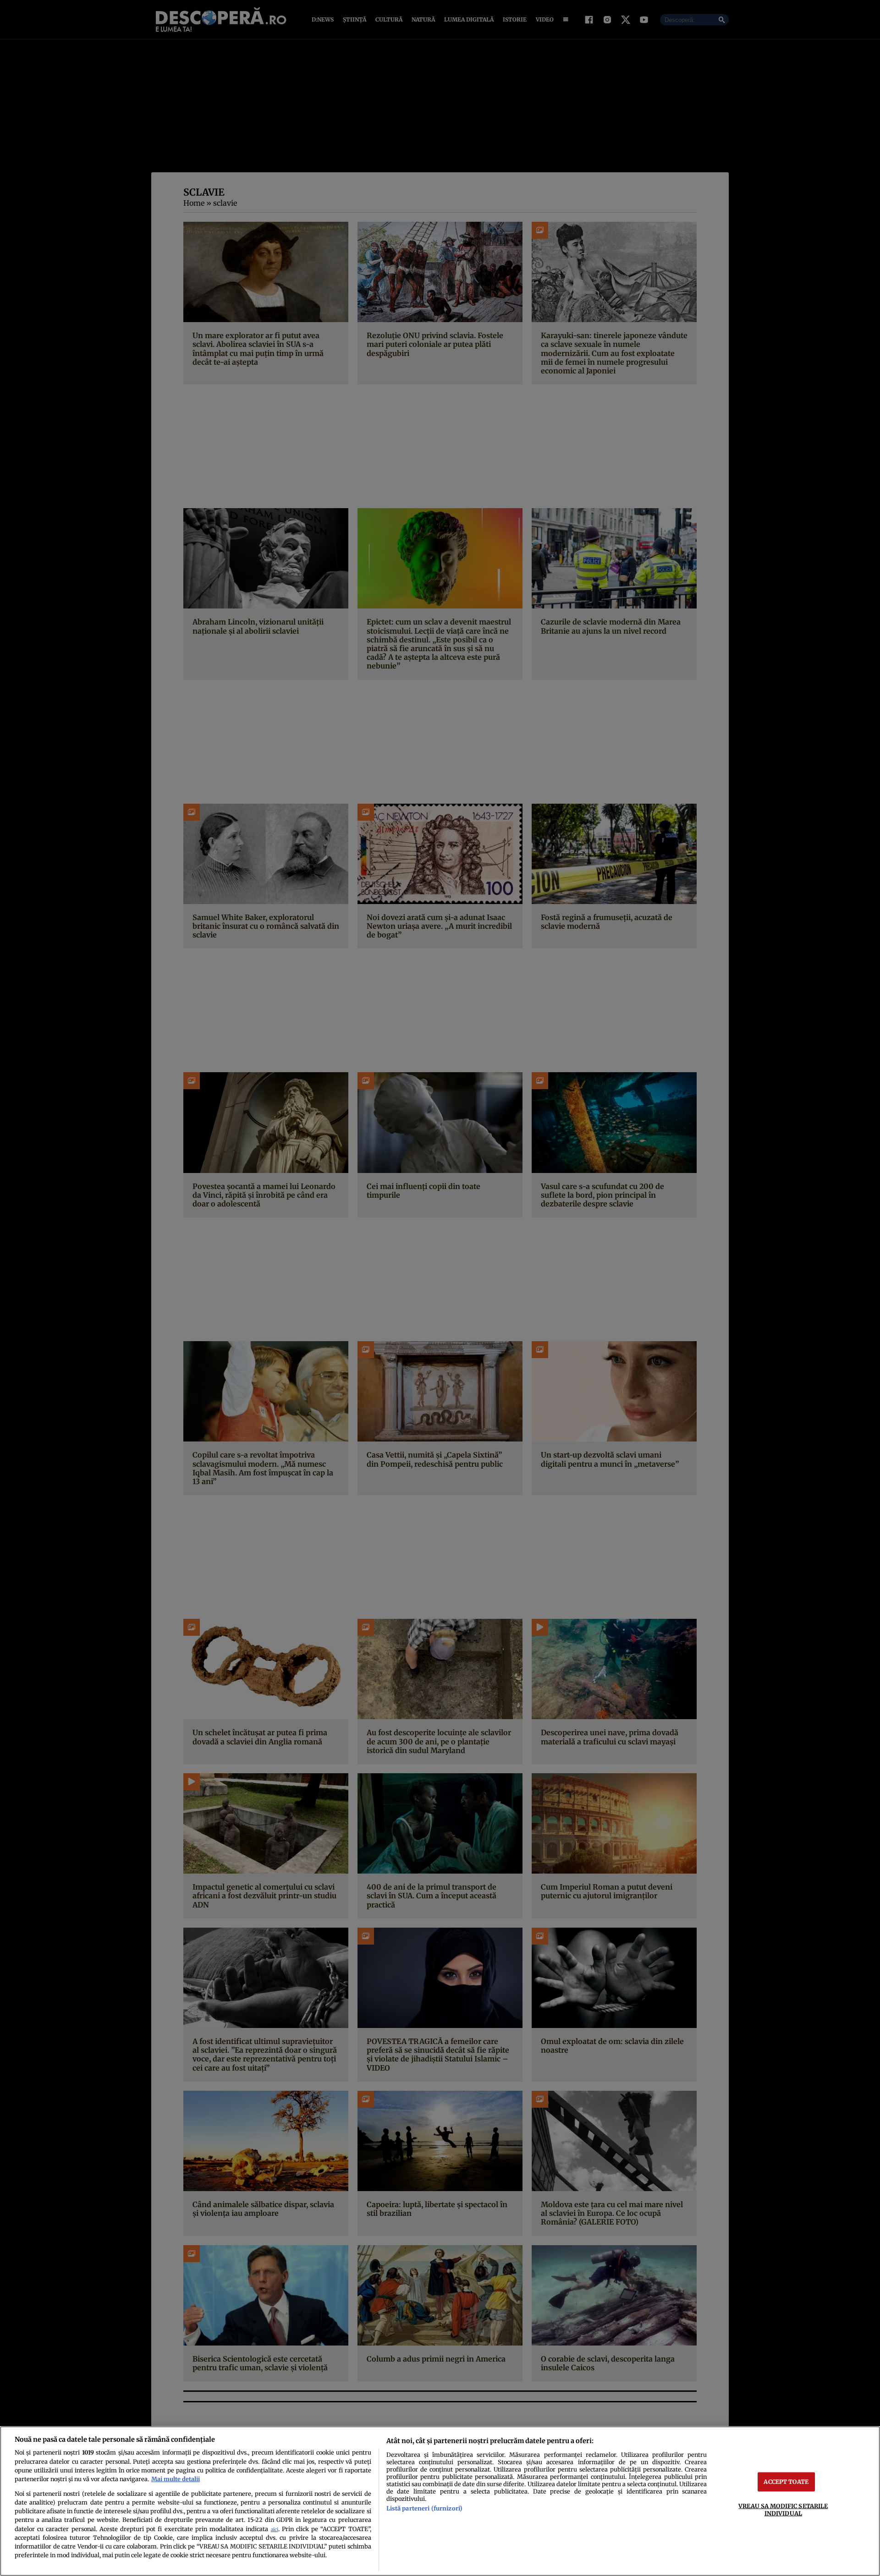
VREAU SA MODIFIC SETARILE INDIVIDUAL (783, 2509)
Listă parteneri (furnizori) (424, 2508)
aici (275, 2529)
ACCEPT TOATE (786, 2482)
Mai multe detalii (176, 2479)
